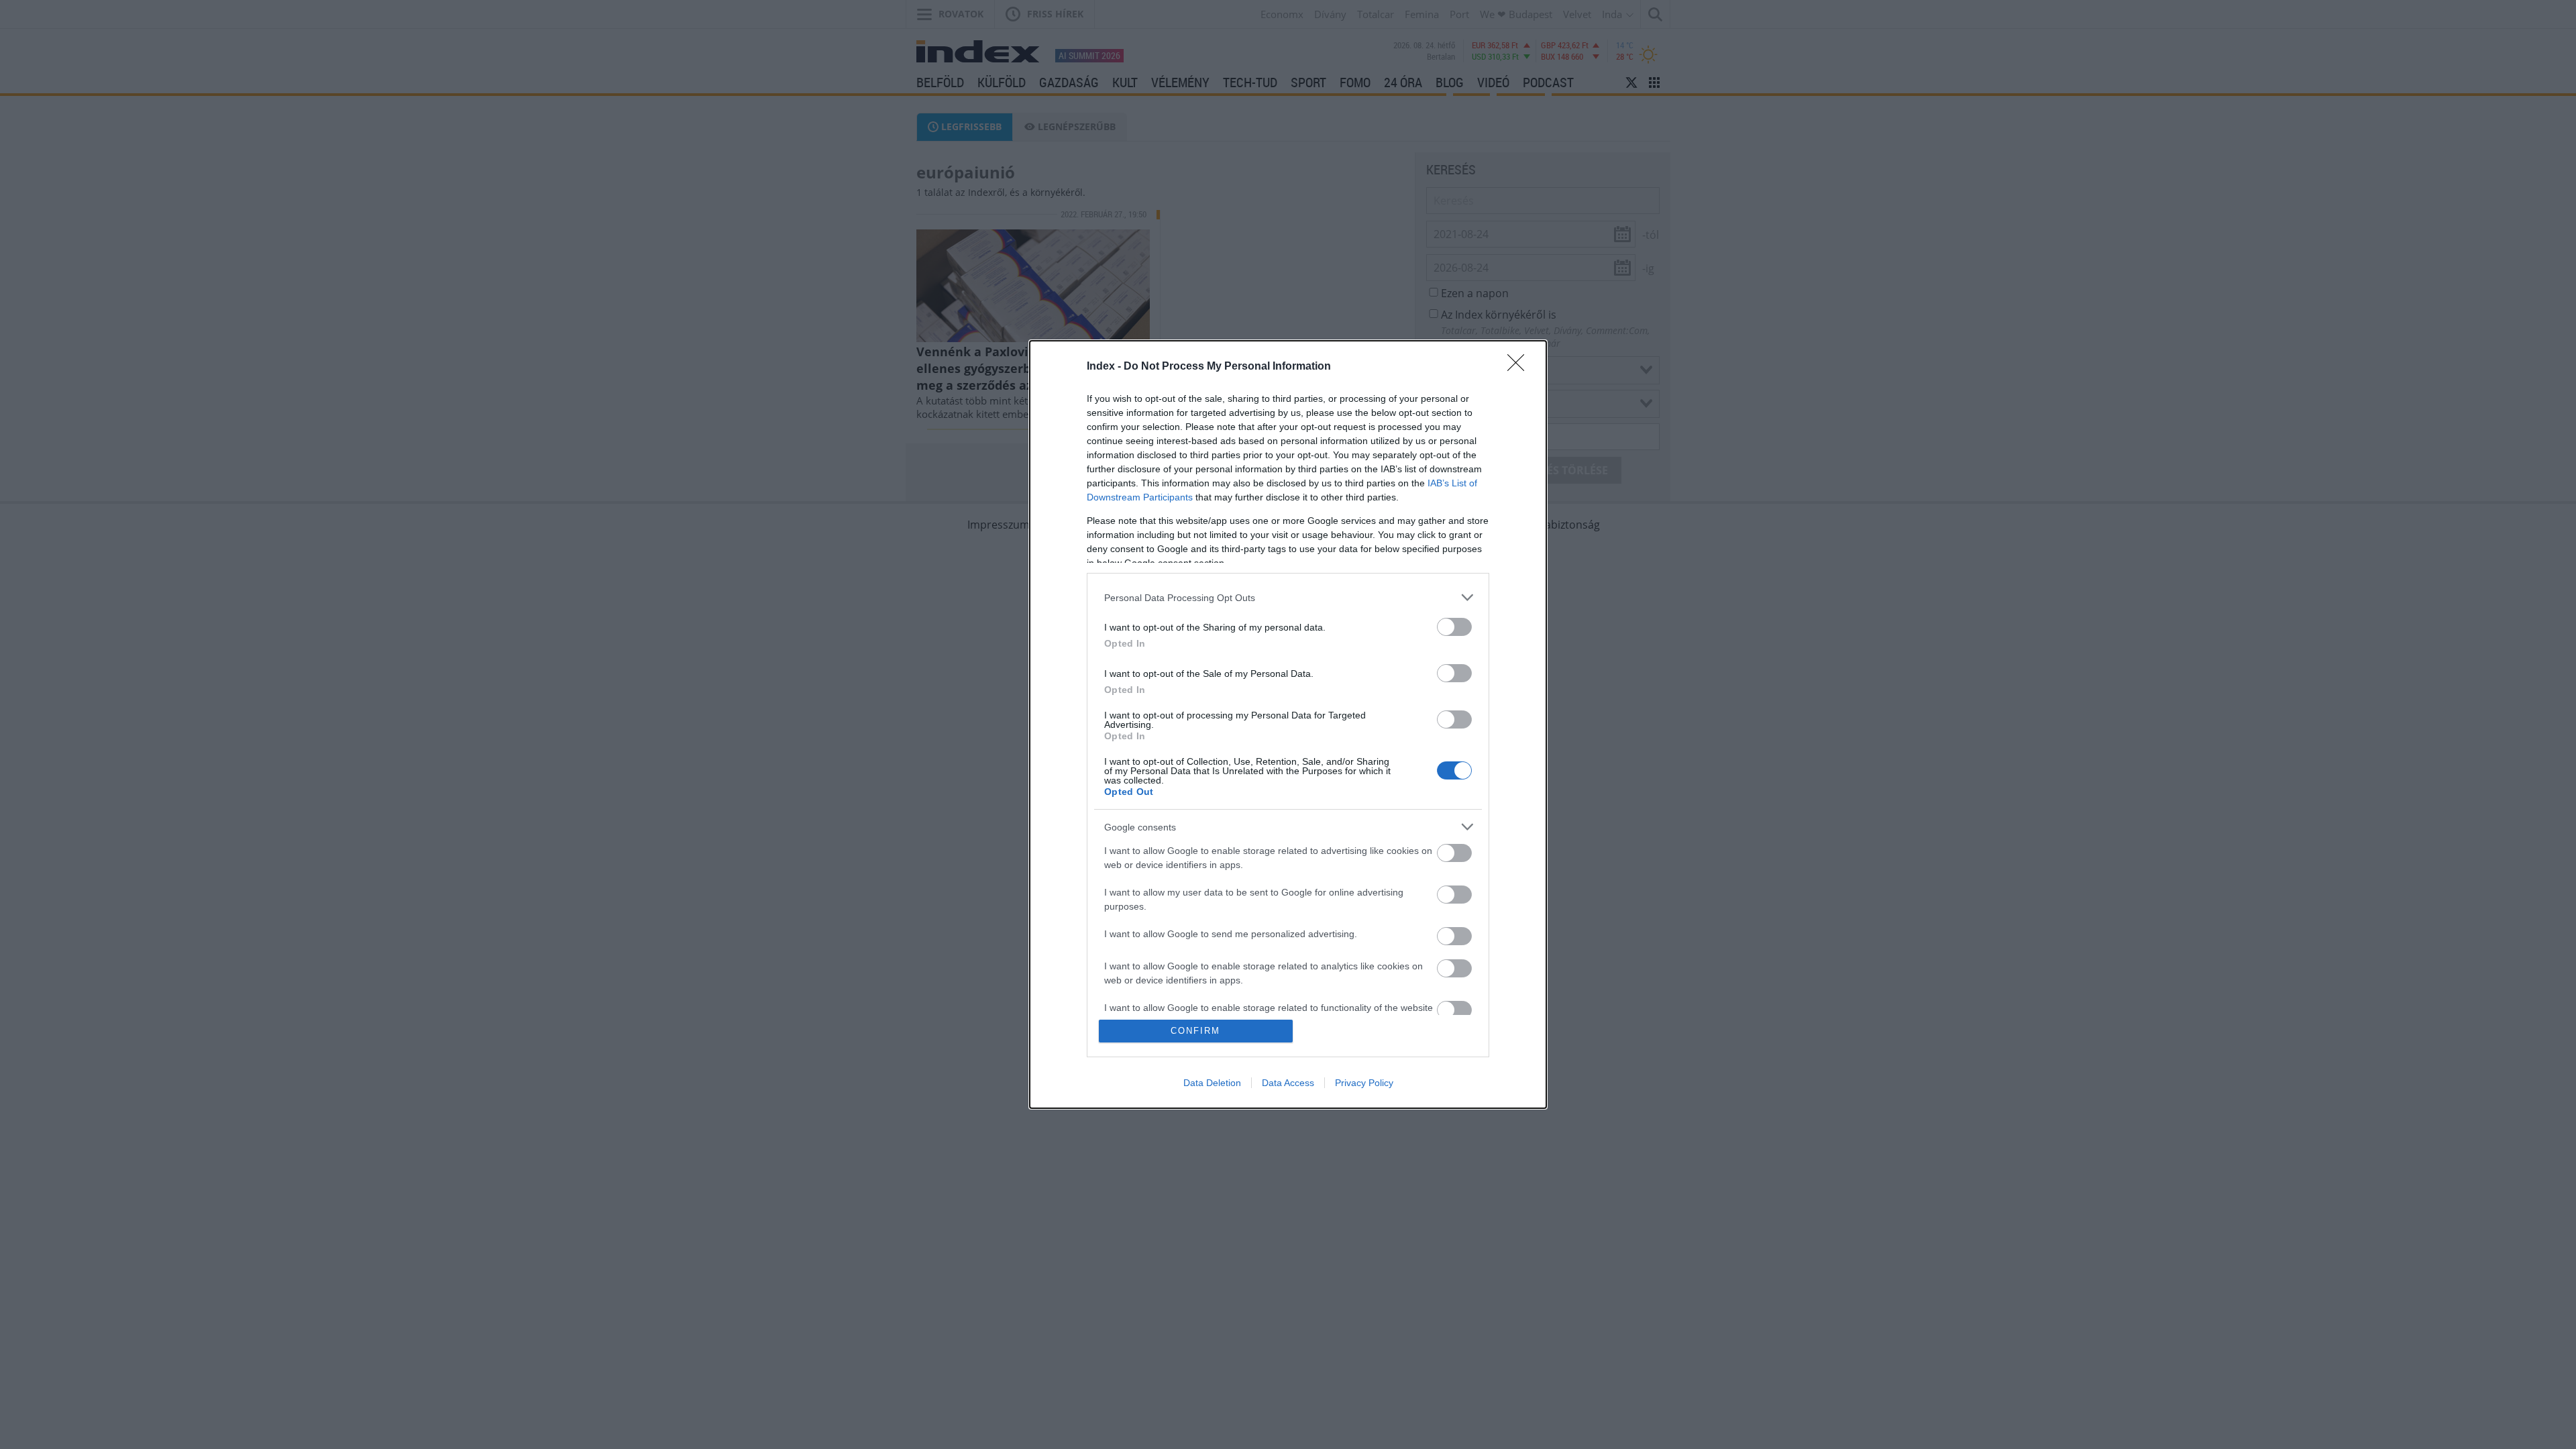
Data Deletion (1212, 1083)
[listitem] (1288, 597)
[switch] (1454, 627)
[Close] (1520, 367)
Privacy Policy (1364, 1083)
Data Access (1288, 1083)
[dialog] (1288, 724)
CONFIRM (1195, 1031)
